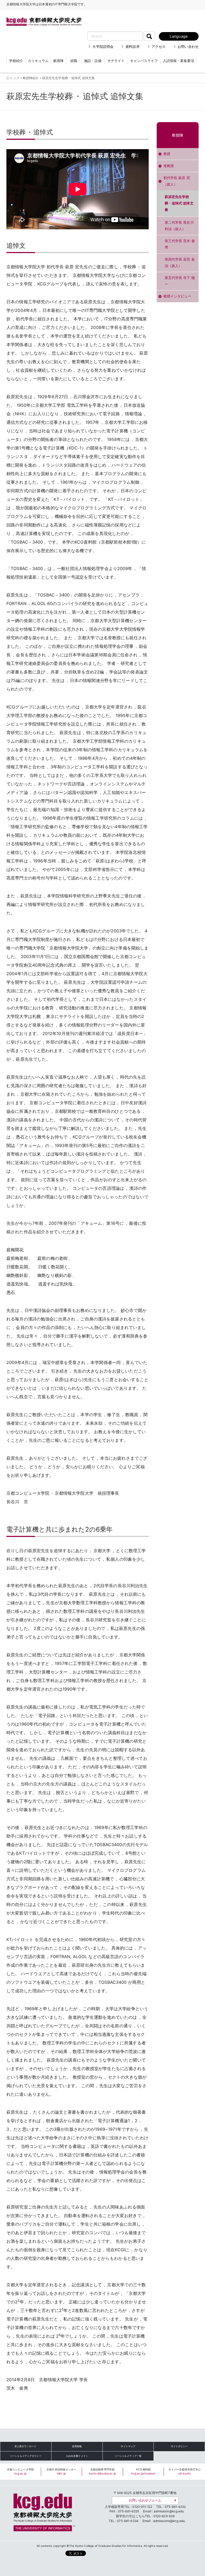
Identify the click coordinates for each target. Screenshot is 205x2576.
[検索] (149, 36)
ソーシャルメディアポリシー (26, 2456)
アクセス (159, 47)
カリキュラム (38, 61)
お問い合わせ (188, 47)
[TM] (43, 2511)
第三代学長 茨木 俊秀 (180, 244)
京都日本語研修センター (61, 2472)
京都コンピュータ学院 (20, 2472)
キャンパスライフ (144, 61)
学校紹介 (16, 61)
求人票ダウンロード (25, 2446)
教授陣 (58, 61)
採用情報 (77, 2446)
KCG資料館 (143, 2472)
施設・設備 (93, 61)
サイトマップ (128, 2446)
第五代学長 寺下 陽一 (180, 281)
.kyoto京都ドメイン (77, 2456)
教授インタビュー (177, 296)
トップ (14, 78)
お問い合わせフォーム (145, 2500)
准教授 (169, 166)
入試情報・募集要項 (178, 61)
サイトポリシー (179, 2446)
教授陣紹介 (31, 78)
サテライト (116, 61)
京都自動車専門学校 (102, 2472)
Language (179, 36)
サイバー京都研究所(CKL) (185, 2472)
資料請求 (133, 47)
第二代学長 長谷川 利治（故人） (179, 226)
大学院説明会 (103, 47)
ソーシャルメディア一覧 (128, 2456)
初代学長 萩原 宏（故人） (177, 181)
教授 (167, 154)
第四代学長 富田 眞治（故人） (180, 263)
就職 (74, 61)
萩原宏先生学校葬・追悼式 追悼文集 (179, 203)
